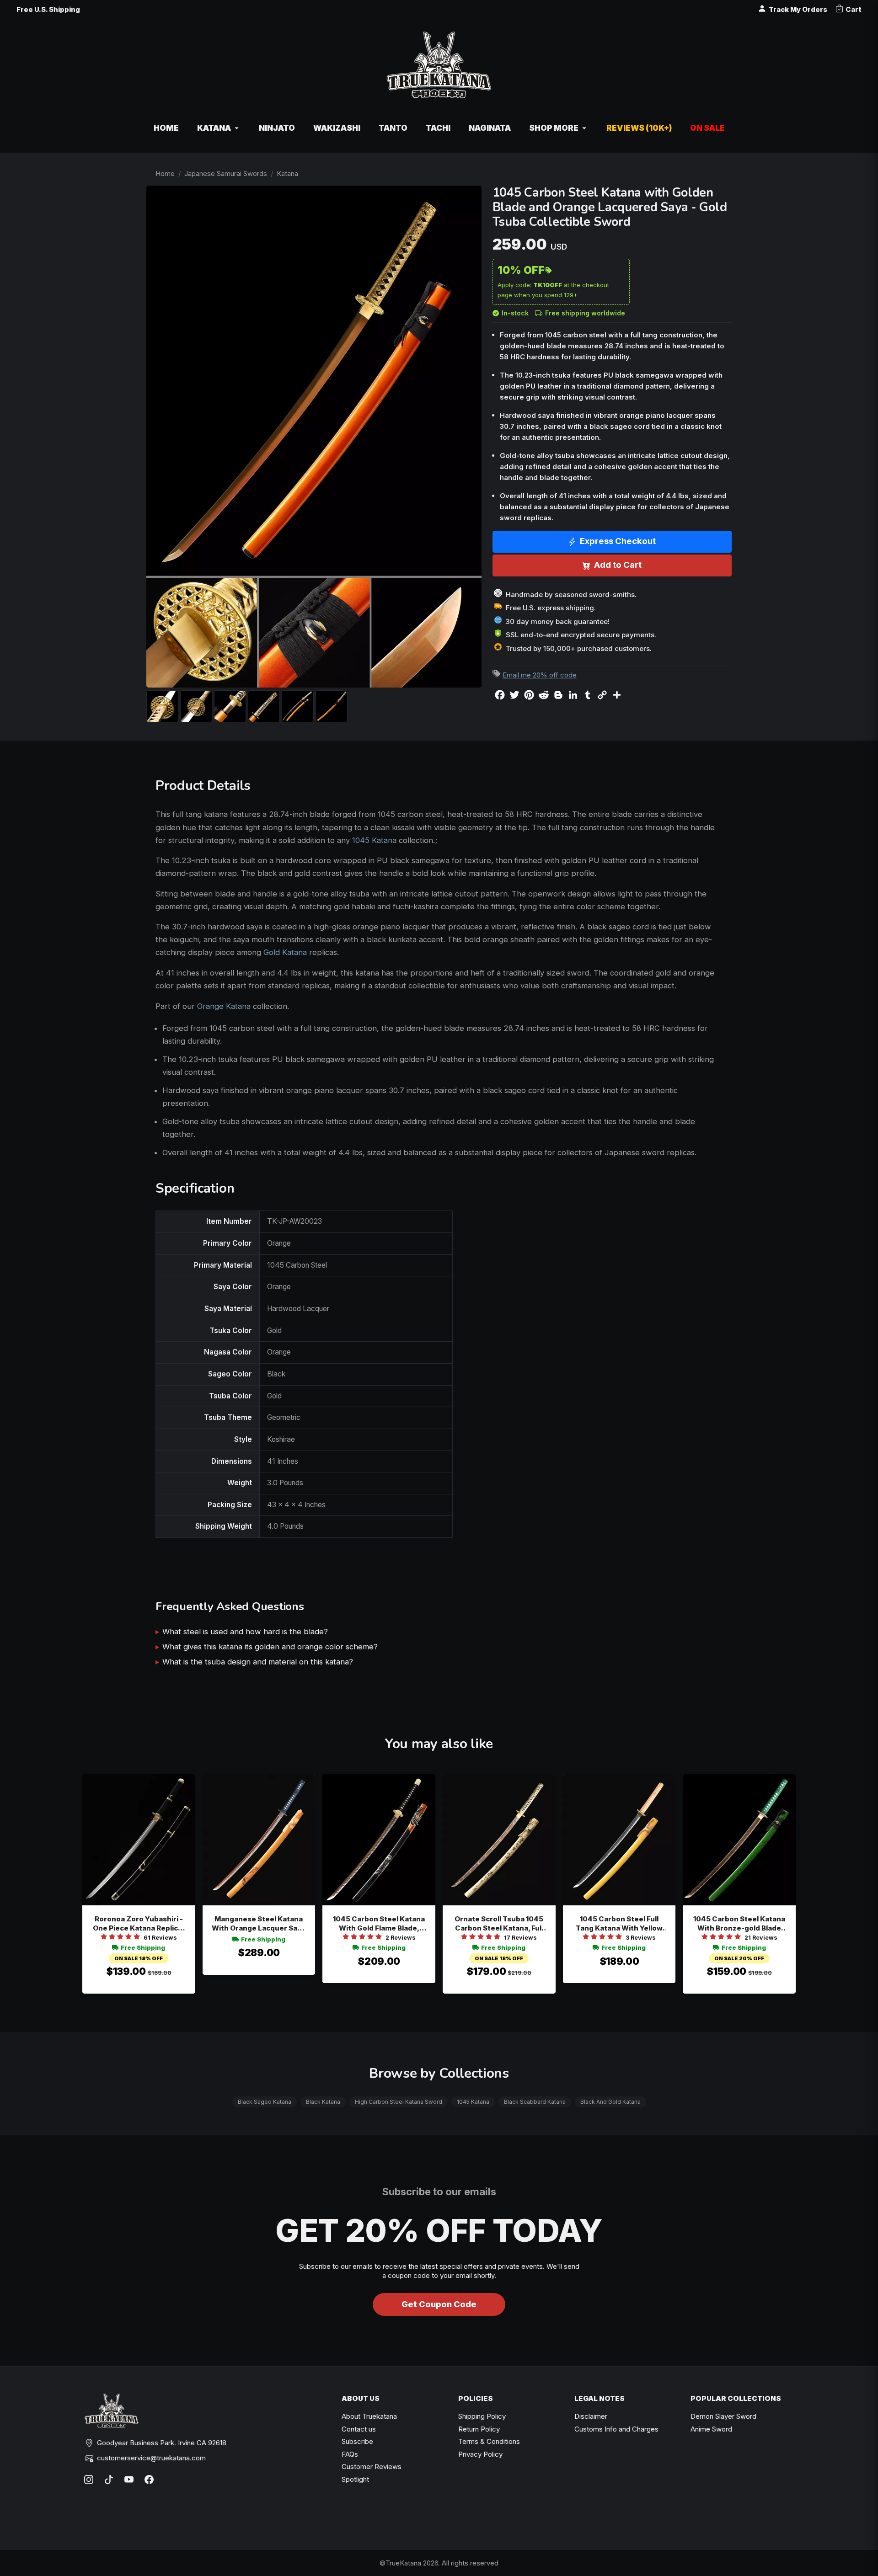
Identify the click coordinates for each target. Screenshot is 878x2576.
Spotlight (355, 2479)
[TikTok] (109, 2480)
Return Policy (479, 2429)
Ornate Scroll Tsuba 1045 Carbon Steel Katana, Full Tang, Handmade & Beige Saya (499, 1924)
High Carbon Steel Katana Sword (399, 2102)
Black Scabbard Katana (535, 2102)
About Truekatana (369, 2416)
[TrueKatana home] (439, 70)
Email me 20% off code (540, 675)
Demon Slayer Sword (723, 2416)
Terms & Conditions (489, 2441)
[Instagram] (89, 2480)
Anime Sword (711, 2429)
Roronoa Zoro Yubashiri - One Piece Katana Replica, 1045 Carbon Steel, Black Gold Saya (139, 1924)
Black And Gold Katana (610, 2102)
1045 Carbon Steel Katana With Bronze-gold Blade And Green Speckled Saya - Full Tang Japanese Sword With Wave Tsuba (739, 1924)
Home (165, 173)
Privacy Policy (480, 2454)
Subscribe (357, 2441)
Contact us (359, 2429)
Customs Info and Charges (616, 2429)
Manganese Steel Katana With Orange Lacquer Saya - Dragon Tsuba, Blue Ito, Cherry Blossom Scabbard (259, 1924)
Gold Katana (285, 952)
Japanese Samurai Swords (226, 173)
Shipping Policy (482, 2416)
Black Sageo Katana (265, 2102)
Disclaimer (591, 2416)
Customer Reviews (372, 2467)
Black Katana (323, 2102)
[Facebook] (149, 2480)
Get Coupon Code (439, 2304)
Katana (287, 173)
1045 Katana (374, 840)
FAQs (350, 2454)
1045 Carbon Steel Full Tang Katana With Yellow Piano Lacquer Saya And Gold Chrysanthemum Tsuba (619, 1924)
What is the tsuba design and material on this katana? (258, 1662)
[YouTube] (129, 2480)
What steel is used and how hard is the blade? (245, 1632)
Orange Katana (224, 1006)
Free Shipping (143, 1947)
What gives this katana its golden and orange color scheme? (270, 1647)
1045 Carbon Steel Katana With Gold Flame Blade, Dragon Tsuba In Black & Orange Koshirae (379, 1924)
